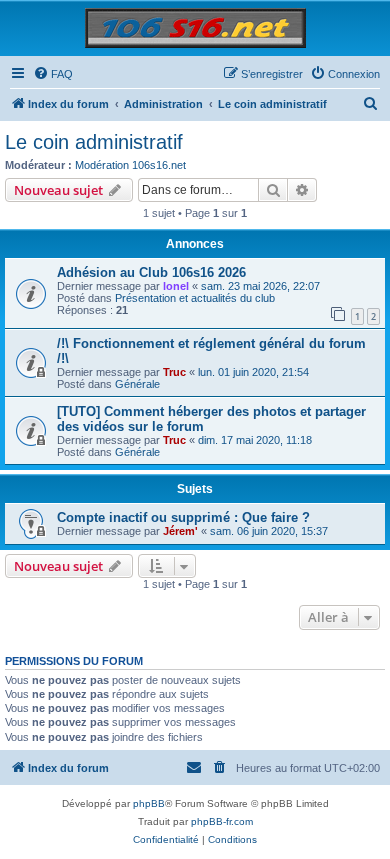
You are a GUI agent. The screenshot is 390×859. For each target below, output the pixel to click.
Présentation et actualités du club (195, 298)
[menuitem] (53, 74)
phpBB (149, 803)
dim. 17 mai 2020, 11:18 (255, 440)
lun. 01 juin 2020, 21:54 (253, 372)
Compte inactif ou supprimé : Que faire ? (183, 517)
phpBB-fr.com (222, 821)
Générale (137, 384)
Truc (174, 372)
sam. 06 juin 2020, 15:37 (269, 531)
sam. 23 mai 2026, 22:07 (260, 286)
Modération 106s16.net (130, 165)
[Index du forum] (195, 27)
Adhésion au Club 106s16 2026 (151, 272)
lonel (176, 286)
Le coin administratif (94, 142)
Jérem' (180, 531)
